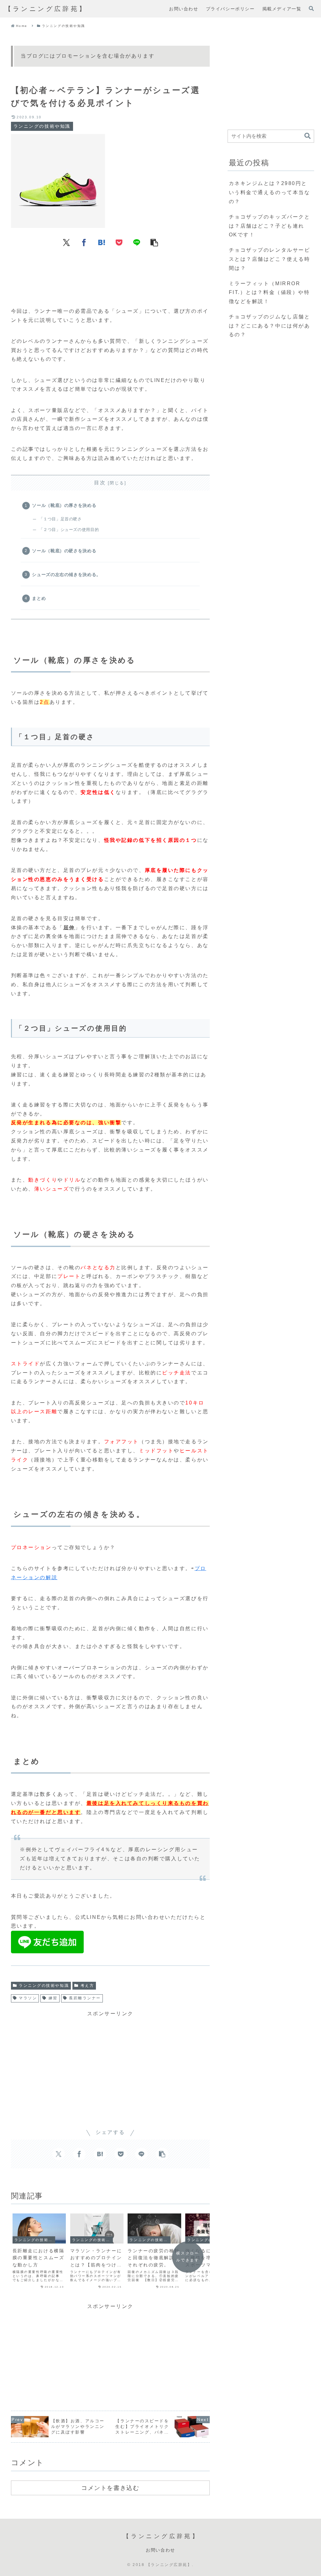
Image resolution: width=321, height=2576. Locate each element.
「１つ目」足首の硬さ (60, 519)
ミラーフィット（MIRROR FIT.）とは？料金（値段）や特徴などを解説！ (269, 293)
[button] (154, 242)
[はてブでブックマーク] (102, 242)
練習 (53, 1998)
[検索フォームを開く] (311, 8)
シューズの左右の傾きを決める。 (66, 574)
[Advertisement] (110, 274)
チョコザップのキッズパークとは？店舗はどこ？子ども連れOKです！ (270, 226)
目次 (100, 483)
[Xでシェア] (66, 242)
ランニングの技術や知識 (44, 1986)
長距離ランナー (85, 1998)
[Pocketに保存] (119, 242)
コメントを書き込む (110, 2488)
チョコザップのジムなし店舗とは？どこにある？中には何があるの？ (270, 326)
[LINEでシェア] (137, 242)
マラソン (28, 1998)
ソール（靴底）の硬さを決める (64, 551)
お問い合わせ (160, 2550)
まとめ (39, 598)
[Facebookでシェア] (84, 242)
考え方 (87, 1986)
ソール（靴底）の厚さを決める (64, 505)
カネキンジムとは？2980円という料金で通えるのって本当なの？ (270, 192)
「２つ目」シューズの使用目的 (69, 530)
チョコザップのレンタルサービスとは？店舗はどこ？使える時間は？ (270, 259)
